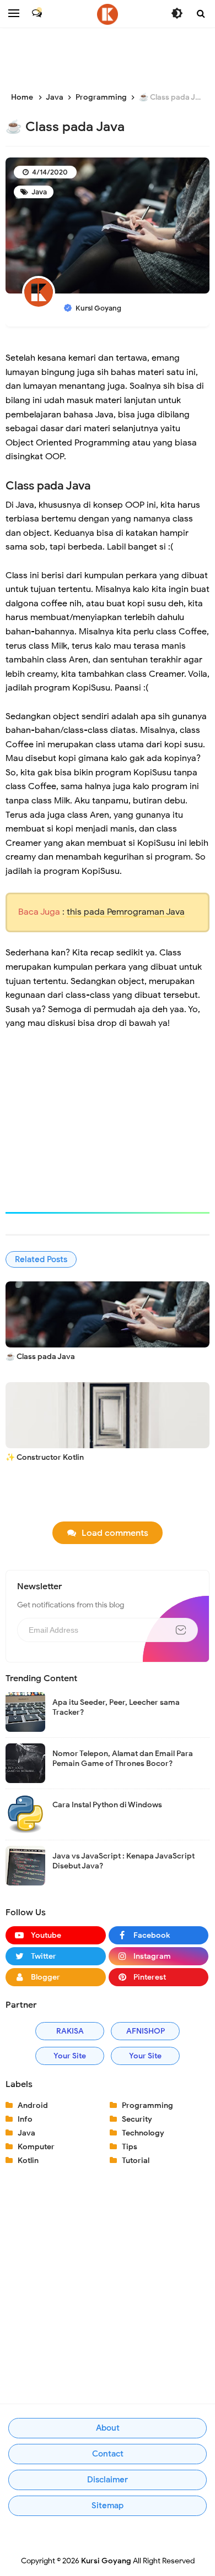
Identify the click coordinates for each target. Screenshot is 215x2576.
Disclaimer (108, 2480)
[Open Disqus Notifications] (37, 13)
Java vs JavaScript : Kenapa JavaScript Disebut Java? (123, 1861)
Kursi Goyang (106, 2561)
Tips (130, 2147)
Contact (108, 2454)
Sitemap (108, 2506)
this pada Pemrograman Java (126, 912)
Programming (147, 2105)
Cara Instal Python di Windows (107, 1805)
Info (25, 2119)
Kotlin (28, 2161)
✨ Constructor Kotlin (45, 1457)
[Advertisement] (110, 61)
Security (137, 2119)
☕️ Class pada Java (40, 1357)
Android (33, 2105)
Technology (143, 2133)
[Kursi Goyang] (108, 14)
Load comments (115, 1533)
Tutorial (136, 2161)
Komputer (36, 2147)
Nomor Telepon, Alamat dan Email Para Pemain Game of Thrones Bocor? (123, 1759)
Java (38, 192)
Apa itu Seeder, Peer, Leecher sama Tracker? (116, 1707)
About (108, 2428)
